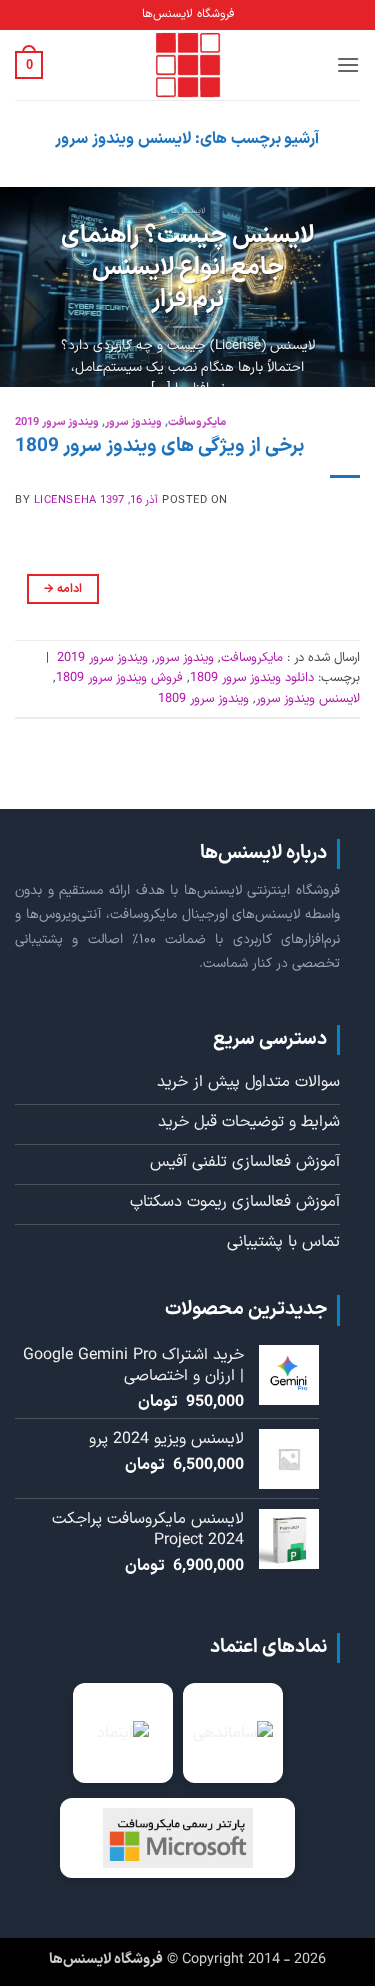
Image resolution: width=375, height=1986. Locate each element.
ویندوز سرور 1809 (203, 698)
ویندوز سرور (134, 422)
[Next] (18, 287)
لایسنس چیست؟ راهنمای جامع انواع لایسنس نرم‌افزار (187, 268)
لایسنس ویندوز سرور (308, 698)
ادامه (62, 589)
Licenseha (65, 500)
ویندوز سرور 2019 (57, 422)
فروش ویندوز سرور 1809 (119, 677)
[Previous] (342, 287)
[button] (348, 64)
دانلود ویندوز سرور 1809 (252, 677)
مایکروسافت (197, 422)
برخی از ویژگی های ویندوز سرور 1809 (159, 446)
